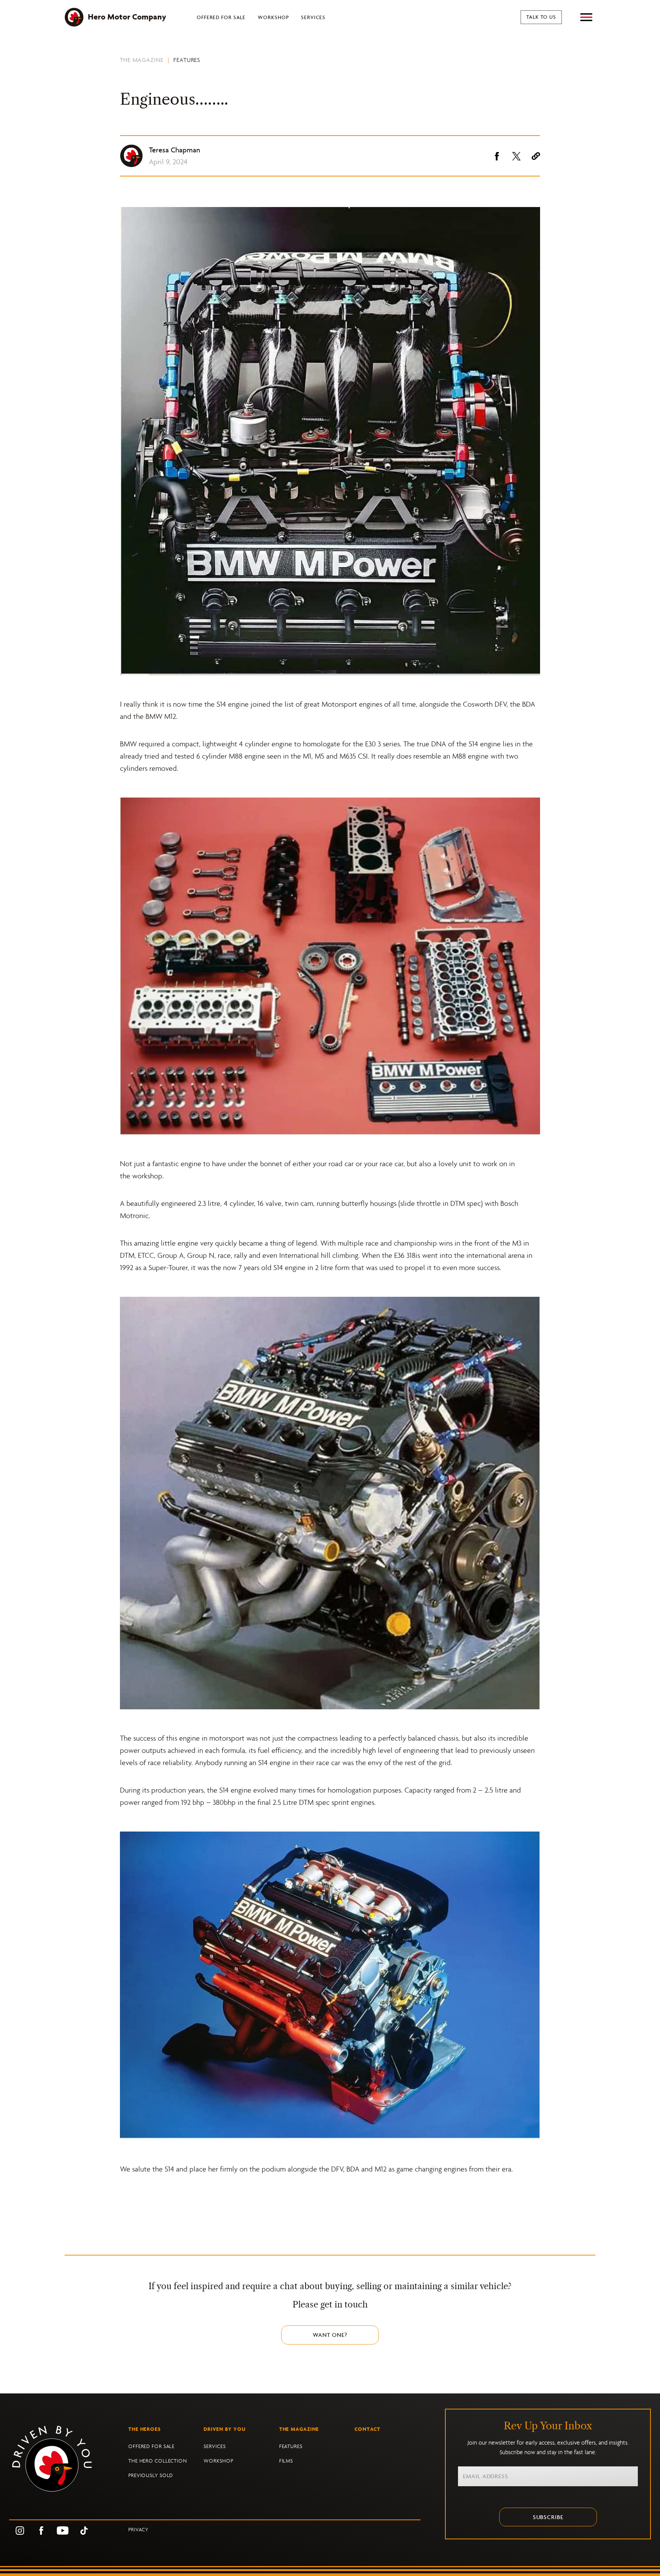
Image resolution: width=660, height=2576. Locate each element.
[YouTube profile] (63, 2530)
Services (313, 17)
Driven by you (225, 2429)
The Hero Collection (158, 2461)
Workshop (273, 17)
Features (187, 60)
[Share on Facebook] (497, 156)
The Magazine (142, 60)
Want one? (330, 2335)
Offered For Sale (221, 17)
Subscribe (548, 2517)
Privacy (138, 2530)
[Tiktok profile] (84, 2530)
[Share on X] (516, 156)
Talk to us (541, 17)
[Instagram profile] (20, 2530)
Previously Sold (151, 2475)
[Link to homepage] (69, 2459)
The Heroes (145, 2429)
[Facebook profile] (41, 2530)
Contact (367, 2429)
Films (286, 2461)
